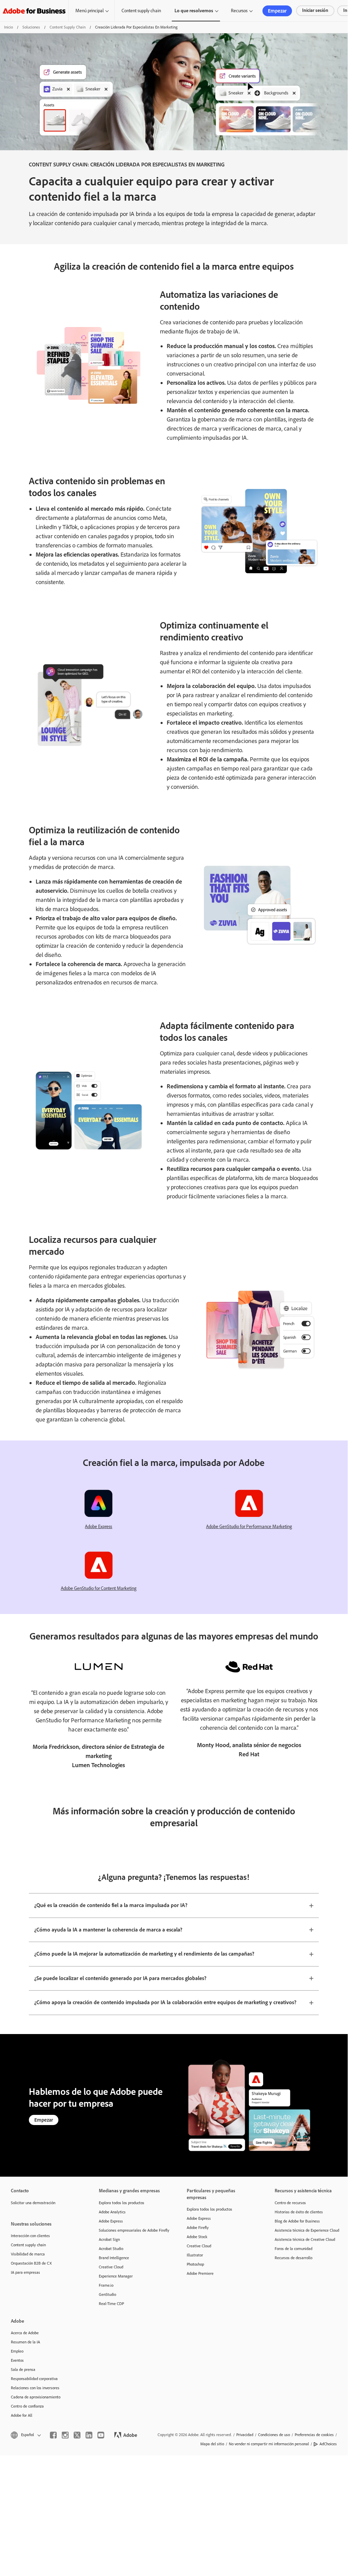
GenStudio (107, 2294)
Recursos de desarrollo (294, 2258)
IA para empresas (25, 2272)
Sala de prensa (23, 2370)
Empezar (277, 11)
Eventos (17, 2360)
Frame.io (106, 2285)
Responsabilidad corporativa (34, 2379)
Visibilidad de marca (28, 2254)
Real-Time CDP (111, 2304)
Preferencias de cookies (314, 2435)
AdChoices (328, 2444)
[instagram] (65, 2435)
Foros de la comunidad (294, 2249)
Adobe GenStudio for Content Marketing (99, 1588)
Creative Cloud (111, 2267)
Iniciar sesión (315, 10)
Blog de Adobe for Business (297, 2221)
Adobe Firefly (198, 2228)
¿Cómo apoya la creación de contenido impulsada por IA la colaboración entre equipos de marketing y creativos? (165, 2002)
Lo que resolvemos (194, 11)
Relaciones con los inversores (35, 2388)
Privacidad (245, 2435)
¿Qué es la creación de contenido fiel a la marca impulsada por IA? (111, 1905)
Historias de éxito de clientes (299, 2212)
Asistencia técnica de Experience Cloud (307, 2230)
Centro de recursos (290, 2203)
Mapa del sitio (212, 2444)
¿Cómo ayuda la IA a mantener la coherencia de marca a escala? (108, 1930)
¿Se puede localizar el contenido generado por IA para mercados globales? (120, 1978)
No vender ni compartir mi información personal (269, 2444)
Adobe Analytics (112, 2212)
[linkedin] (89, 2435)
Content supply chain (141, 11)
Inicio (8, 27)
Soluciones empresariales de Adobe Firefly (133, 2230)
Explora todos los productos (122, 2203)
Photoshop (195, 2264)
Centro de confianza (27, 2406)
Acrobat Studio (111, 2249)
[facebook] (53, 2435)
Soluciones (31, 27)
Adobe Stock (197, 2237)
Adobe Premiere (200, 2273)
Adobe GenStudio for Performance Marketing (249, 1527)
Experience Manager (116, 2276)
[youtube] (101, 2435)
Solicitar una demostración (33, 2203)
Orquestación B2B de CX (31, 2263)
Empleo (17, 2351)
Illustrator (195, 2255)
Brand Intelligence (114, 2258)
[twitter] (77, 2435)
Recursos (239, 11)
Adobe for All (22, 2415)
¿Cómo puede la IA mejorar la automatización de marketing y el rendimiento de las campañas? (144, 1954)
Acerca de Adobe (25, 2333)
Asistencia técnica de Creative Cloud (305, 2239)
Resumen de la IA (25, 2342)
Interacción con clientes (30, 2236)
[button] (25, 2435)
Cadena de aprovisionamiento (36, 2397)
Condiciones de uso (274, 2435)
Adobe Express (98, 1527)
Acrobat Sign (109, 2239)
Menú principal (89, 11)
